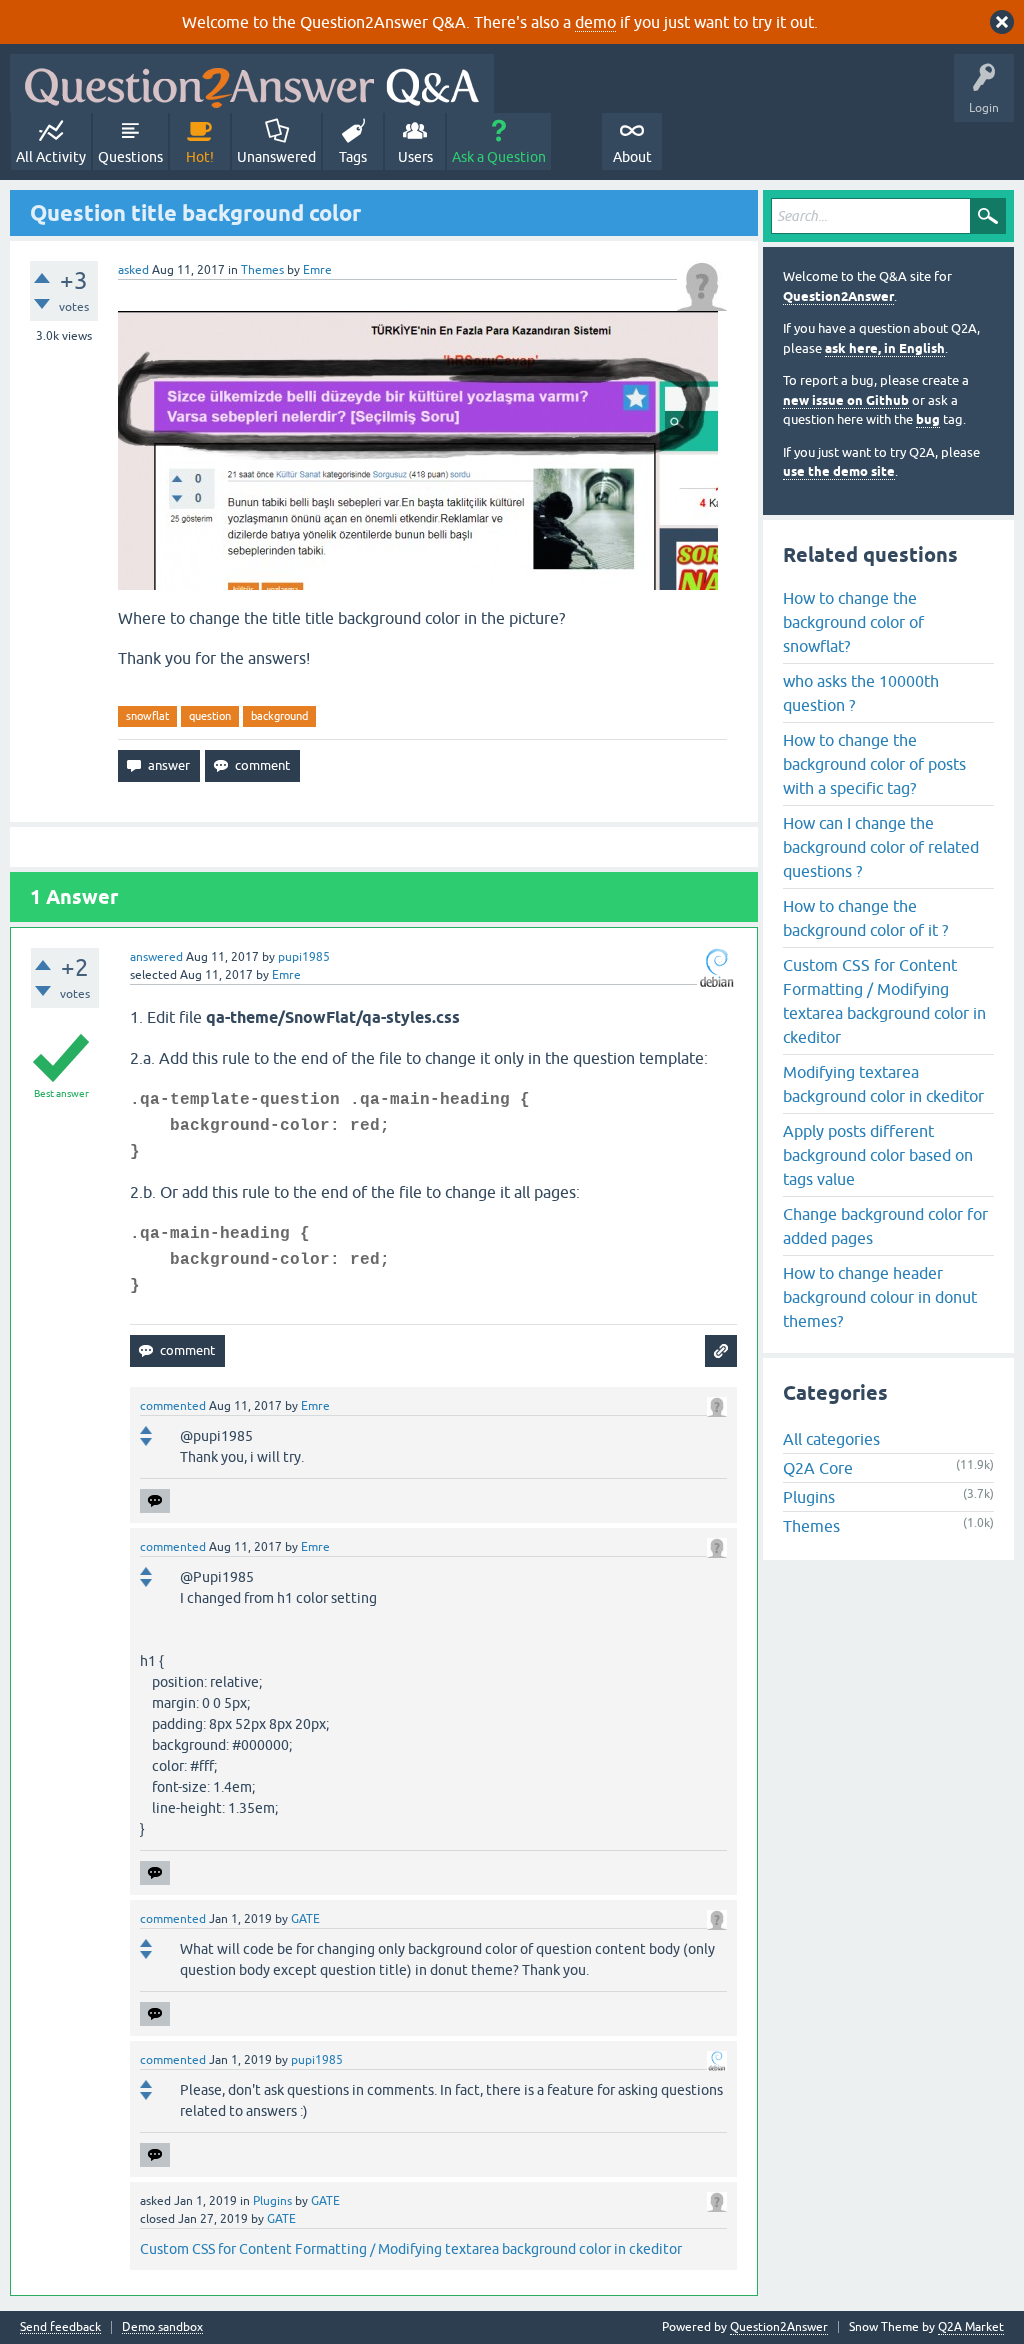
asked (133, 270)
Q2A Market (971, 2327)
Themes (262, 270)
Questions (130, 157)
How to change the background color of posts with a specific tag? (874, 764)
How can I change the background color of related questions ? (881, 847)
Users (415, 157)
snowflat (147, 716)
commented (173, 1406)
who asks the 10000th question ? (861, 693)
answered (156, 957)
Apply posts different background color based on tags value (878, 1155)
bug (928, 419)
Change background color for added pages (885, 1226)
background (279, 716)
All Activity (51, 157)
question (210, 716)
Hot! (200, 157)
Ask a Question (499, 157)
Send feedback (60, 2327)
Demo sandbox (162, 2327)
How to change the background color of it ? (865, 918)
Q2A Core (818, 1468)
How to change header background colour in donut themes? (880, 1297)
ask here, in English (885, 348)
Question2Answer (838, 296)
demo (595, 22)
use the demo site (839, 471)
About (632, 157)
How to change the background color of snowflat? (853, 622)
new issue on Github (846, 400)
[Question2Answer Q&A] (252, 83)
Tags (353, 157)
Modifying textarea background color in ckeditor (883, 1084)
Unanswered (276, 157)
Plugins (272, 2201)
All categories (831, 1439)
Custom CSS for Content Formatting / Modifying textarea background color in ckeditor (411, 2249)
